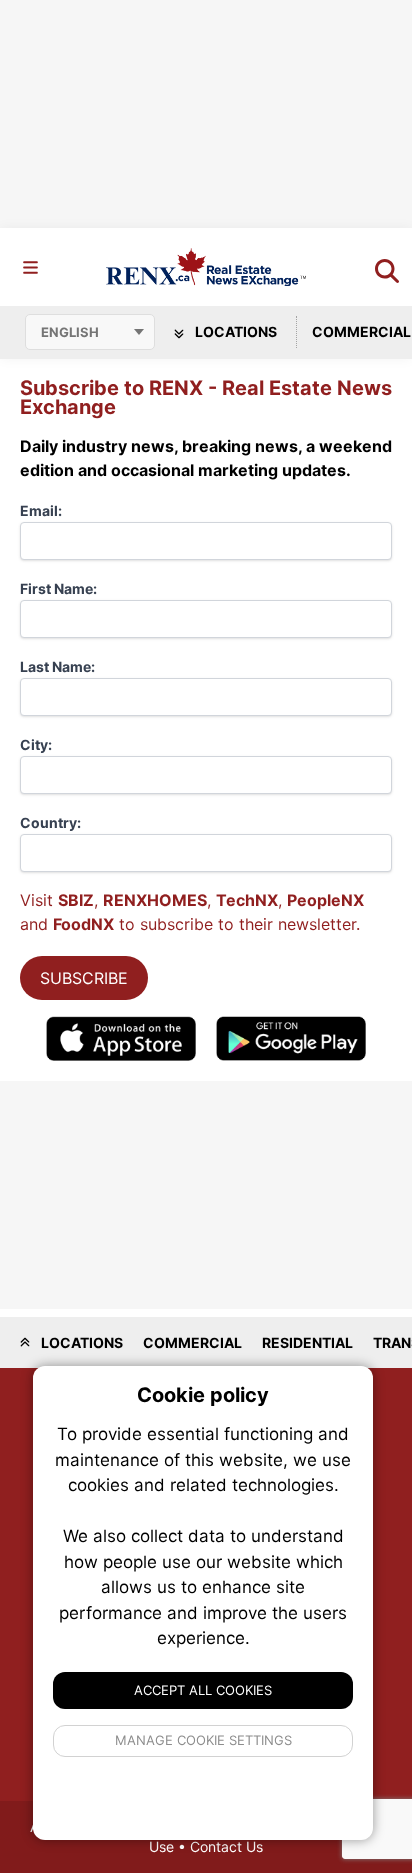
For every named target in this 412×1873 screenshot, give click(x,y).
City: (36, 744)
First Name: (58, 588)
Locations (234, 331)
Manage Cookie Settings (203, 1740)
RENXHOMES (155, 900)
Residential (307, 1342)
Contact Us (226, 1846)
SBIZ (76, 900)
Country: (50, 822)
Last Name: (57, 666)
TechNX (247, 900)
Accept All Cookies (203, 1690)
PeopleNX (325, 900)
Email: (41, 510)
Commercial (192, 1342)
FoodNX (83, 924)
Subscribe (84, 978)
